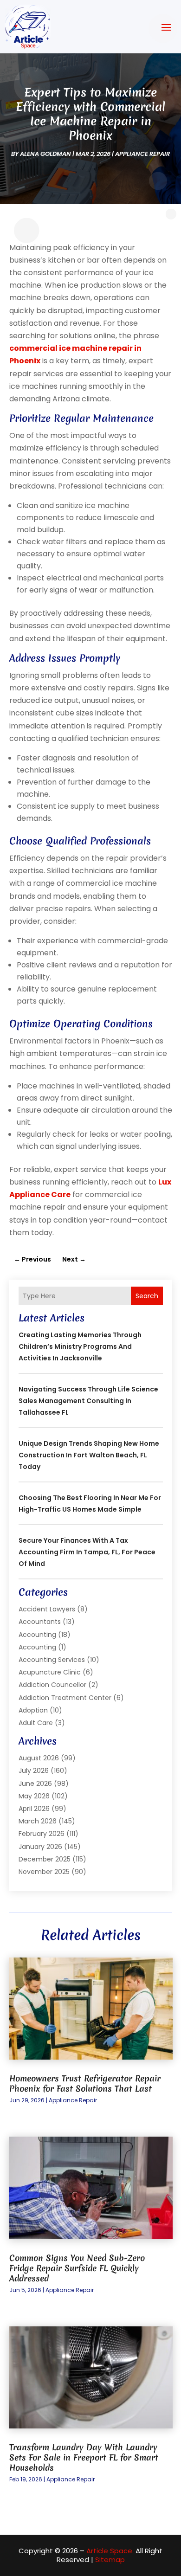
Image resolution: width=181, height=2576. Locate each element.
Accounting (37, 1635)
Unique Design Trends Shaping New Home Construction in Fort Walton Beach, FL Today (89, 1455)
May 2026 (34, 1796)
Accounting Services (52, 1660)
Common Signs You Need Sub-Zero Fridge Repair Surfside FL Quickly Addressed (77, 2268)
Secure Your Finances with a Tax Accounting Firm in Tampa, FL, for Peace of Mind (87, 1552)
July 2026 (34, 1771)
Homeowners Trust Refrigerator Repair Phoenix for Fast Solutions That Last (85, 2083)
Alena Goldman (45, 154)
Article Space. (110, 2551)
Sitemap (110, 2560)
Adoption (33, 1710)
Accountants (40, 1622)
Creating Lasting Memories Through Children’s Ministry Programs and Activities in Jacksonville (80, 1346)
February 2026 (42, 1834)
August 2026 (39, 1758)
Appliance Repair (142, 154)
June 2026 (35, 1784)
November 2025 (44, 1872)
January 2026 (40, 1847)
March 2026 (38, 1821)
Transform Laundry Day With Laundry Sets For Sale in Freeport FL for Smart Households (84, 2457)
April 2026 (34, 1809)
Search (147, 1296)
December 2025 (45, 1859)
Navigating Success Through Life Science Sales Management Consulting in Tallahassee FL (88, 1401)
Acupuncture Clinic (50, 1672)
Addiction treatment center (65, 1698)
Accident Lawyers (47, 1609)
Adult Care (36, 1723)
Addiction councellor (52, 1685)
